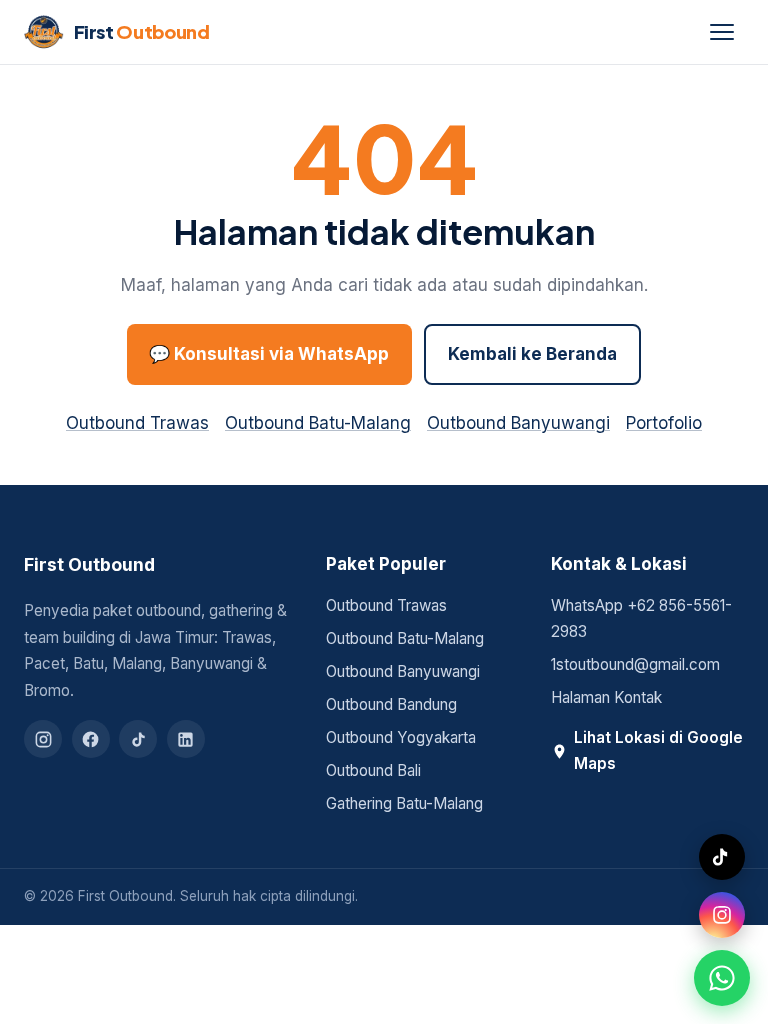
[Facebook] (91, 739)
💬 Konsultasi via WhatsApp (269, 354)
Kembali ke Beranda (532, 354)
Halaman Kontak (606, 697)
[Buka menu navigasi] (722, 32)
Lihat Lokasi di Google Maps (658, 751)
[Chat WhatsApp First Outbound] (722, 978)
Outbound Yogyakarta (401, 737)
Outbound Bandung (391, 704)
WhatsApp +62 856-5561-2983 (641, 619)
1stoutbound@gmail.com (635, 664)
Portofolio (664, 423)
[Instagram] (43, 739)
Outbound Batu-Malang (318, 423)
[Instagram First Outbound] (722, 915)
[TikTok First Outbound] (722, 857)
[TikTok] (138, 739)
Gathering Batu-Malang (404, 803)
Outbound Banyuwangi (518, 423)
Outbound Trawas (137, 423)
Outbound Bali (373, 770)
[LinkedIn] (186, 739)
